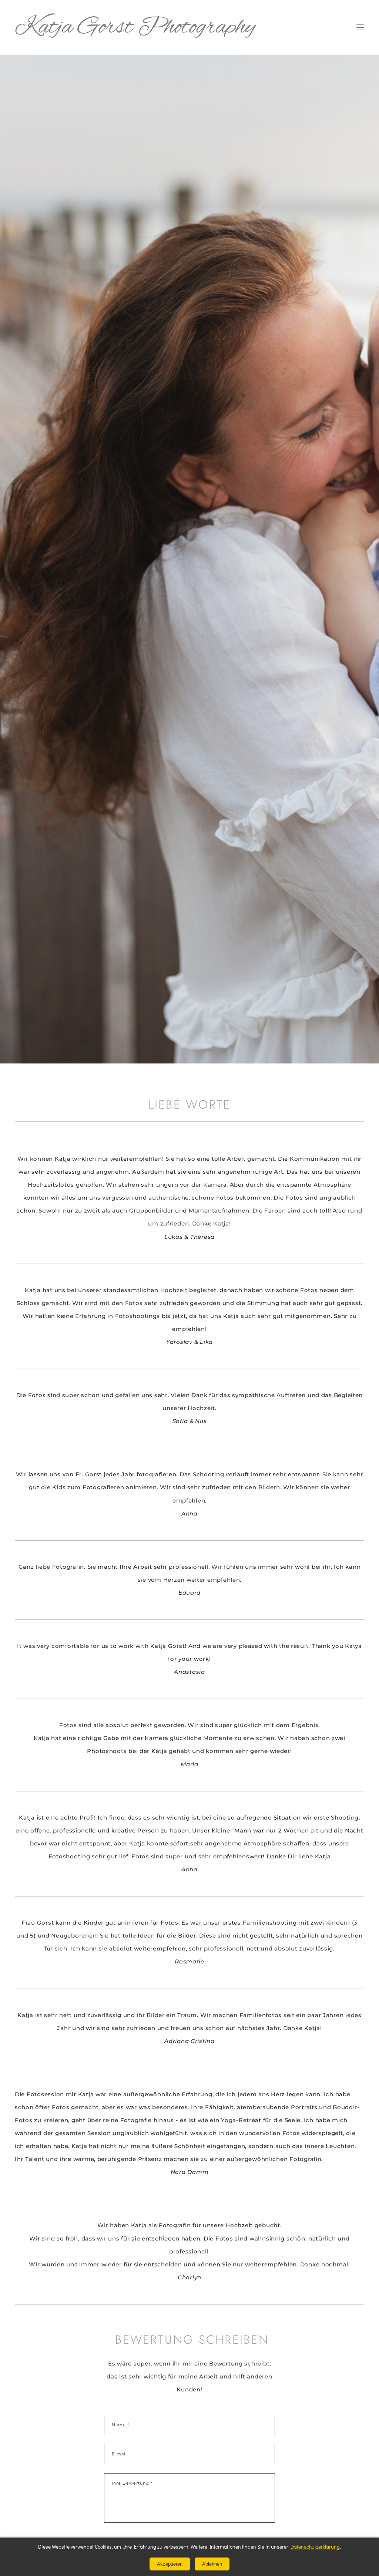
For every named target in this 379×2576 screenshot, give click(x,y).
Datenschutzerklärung (315, 2547)
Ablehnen (212, 2564)
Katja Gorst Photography (135, 28)
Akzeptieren (170, 2564)
